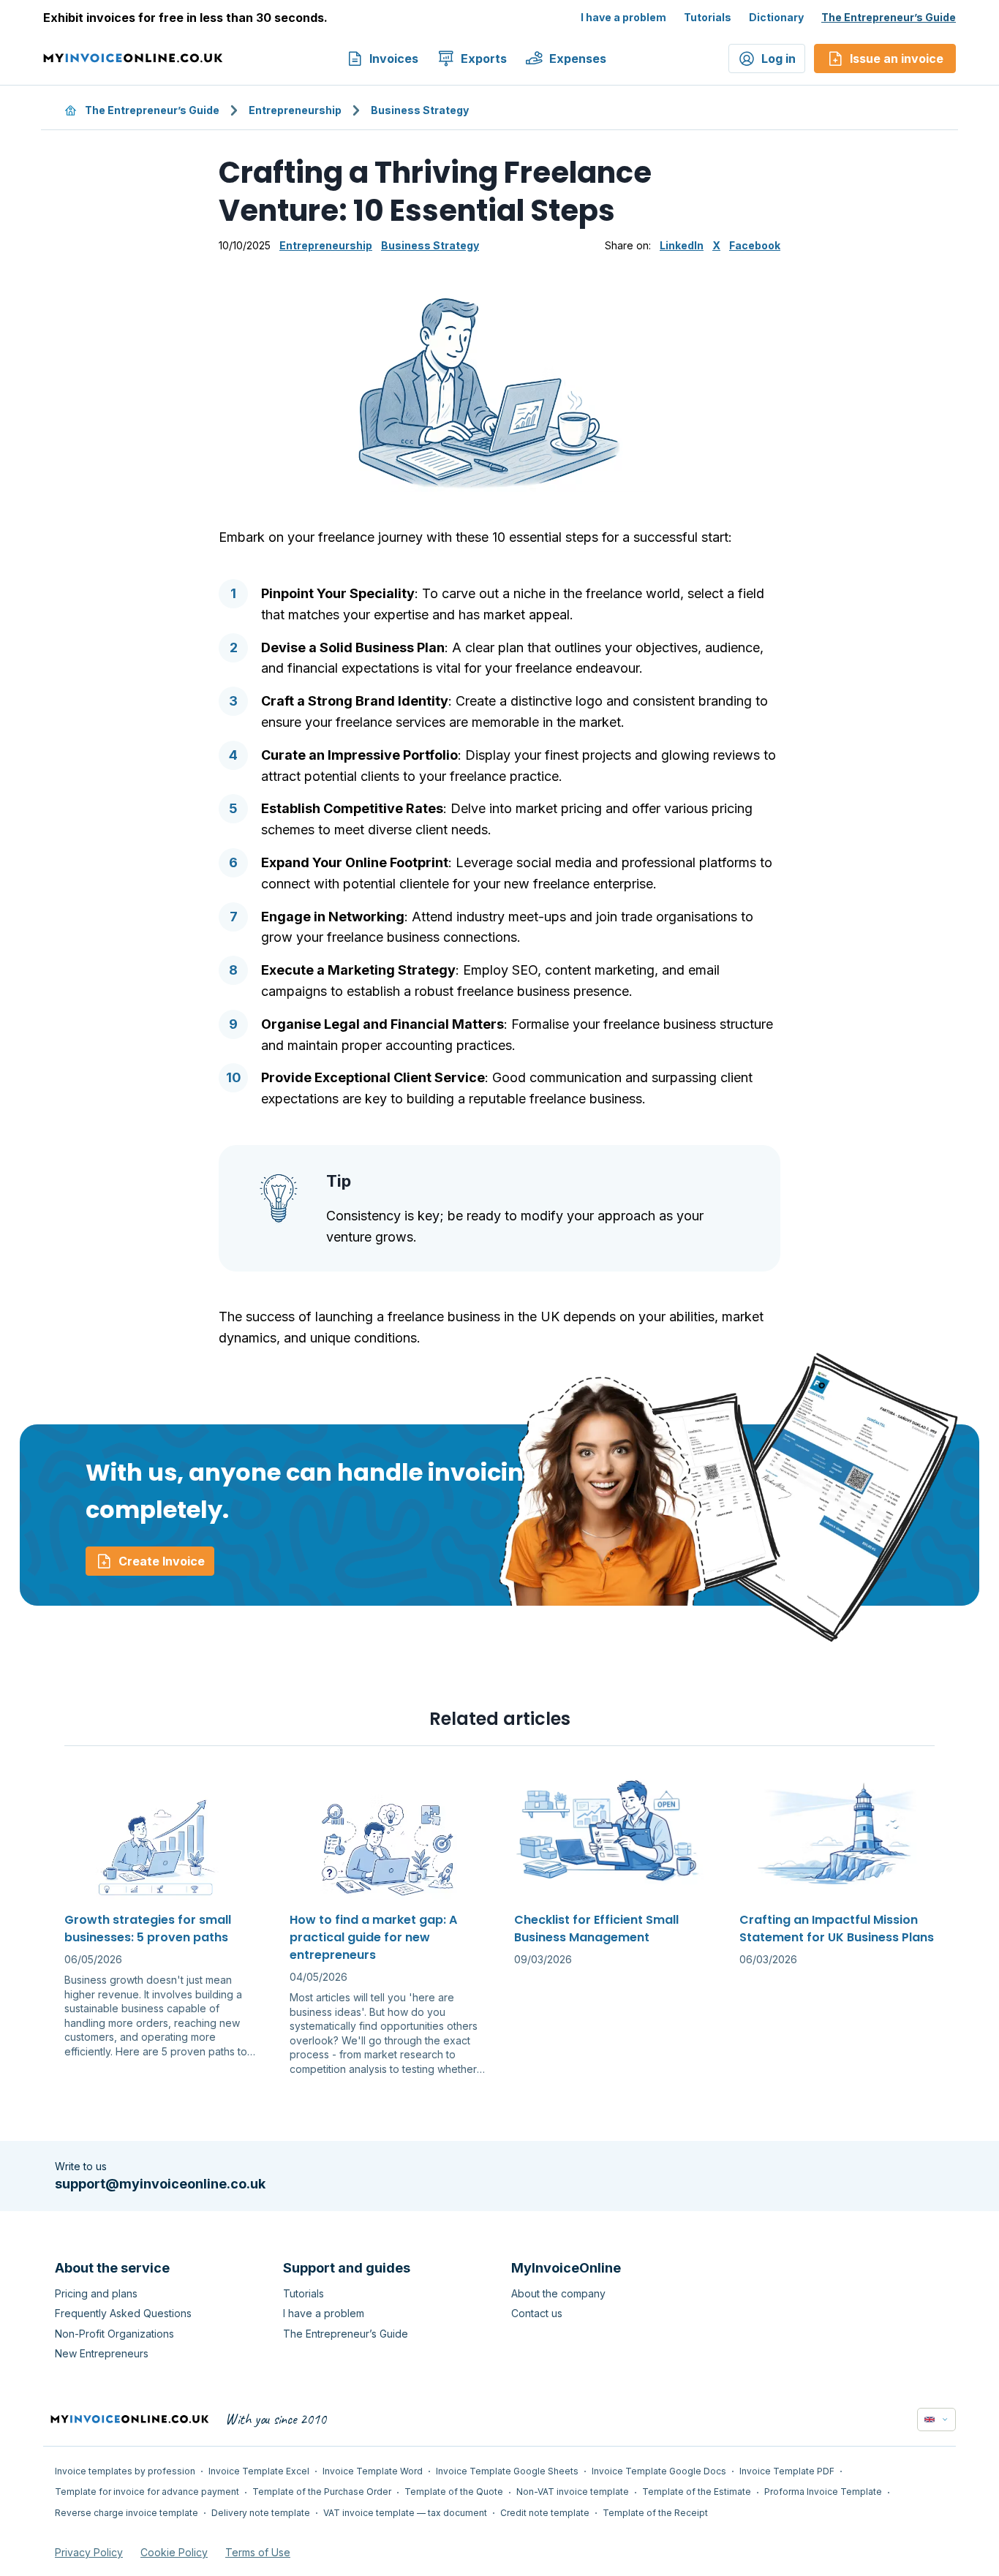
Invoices (394, 58)
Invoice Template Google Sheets (507, 2471)
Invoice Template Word (373, 2471)
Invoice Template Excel (259, 2471)
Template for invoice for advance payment (147, 2492)
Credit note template (545, 2513)
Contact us (537, 2313)
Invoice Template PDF (787, 2471)
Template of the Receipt (655, 2513)
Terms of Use (258, 2552)
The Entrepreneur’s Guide (889, 17)
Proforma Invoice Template (823, 2492)
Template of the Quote (454, 2492)
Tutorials (708, 17)
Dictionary (776, 17)
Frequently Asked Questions (123, 2313)
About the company (558, 2293)
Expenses (578, 58)
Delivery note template (261, 2513)
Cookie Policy (174, 2552)
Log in (779, 58)
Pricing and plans (96, 2293)
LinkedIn (682, 245)
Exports (484, 58)
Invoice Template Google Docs (659, 2471)
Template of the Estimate (697, 2492)
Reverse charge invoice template (127, 2513)
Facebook (755, 245)
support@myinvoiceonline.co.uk (160, 2184)
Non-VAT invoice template (573, 2492)
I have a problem (623, 17)
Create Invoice (162, 1561)
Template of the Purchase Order (322, 2492)
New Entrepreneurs (102, 2353)
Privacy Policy (89, 2552)
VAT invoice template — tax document (405, 2513)
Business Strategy (420, 110)
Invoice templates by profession (125, 2471)
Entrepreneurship (295, 110)
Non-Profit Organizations (114, 2334)
